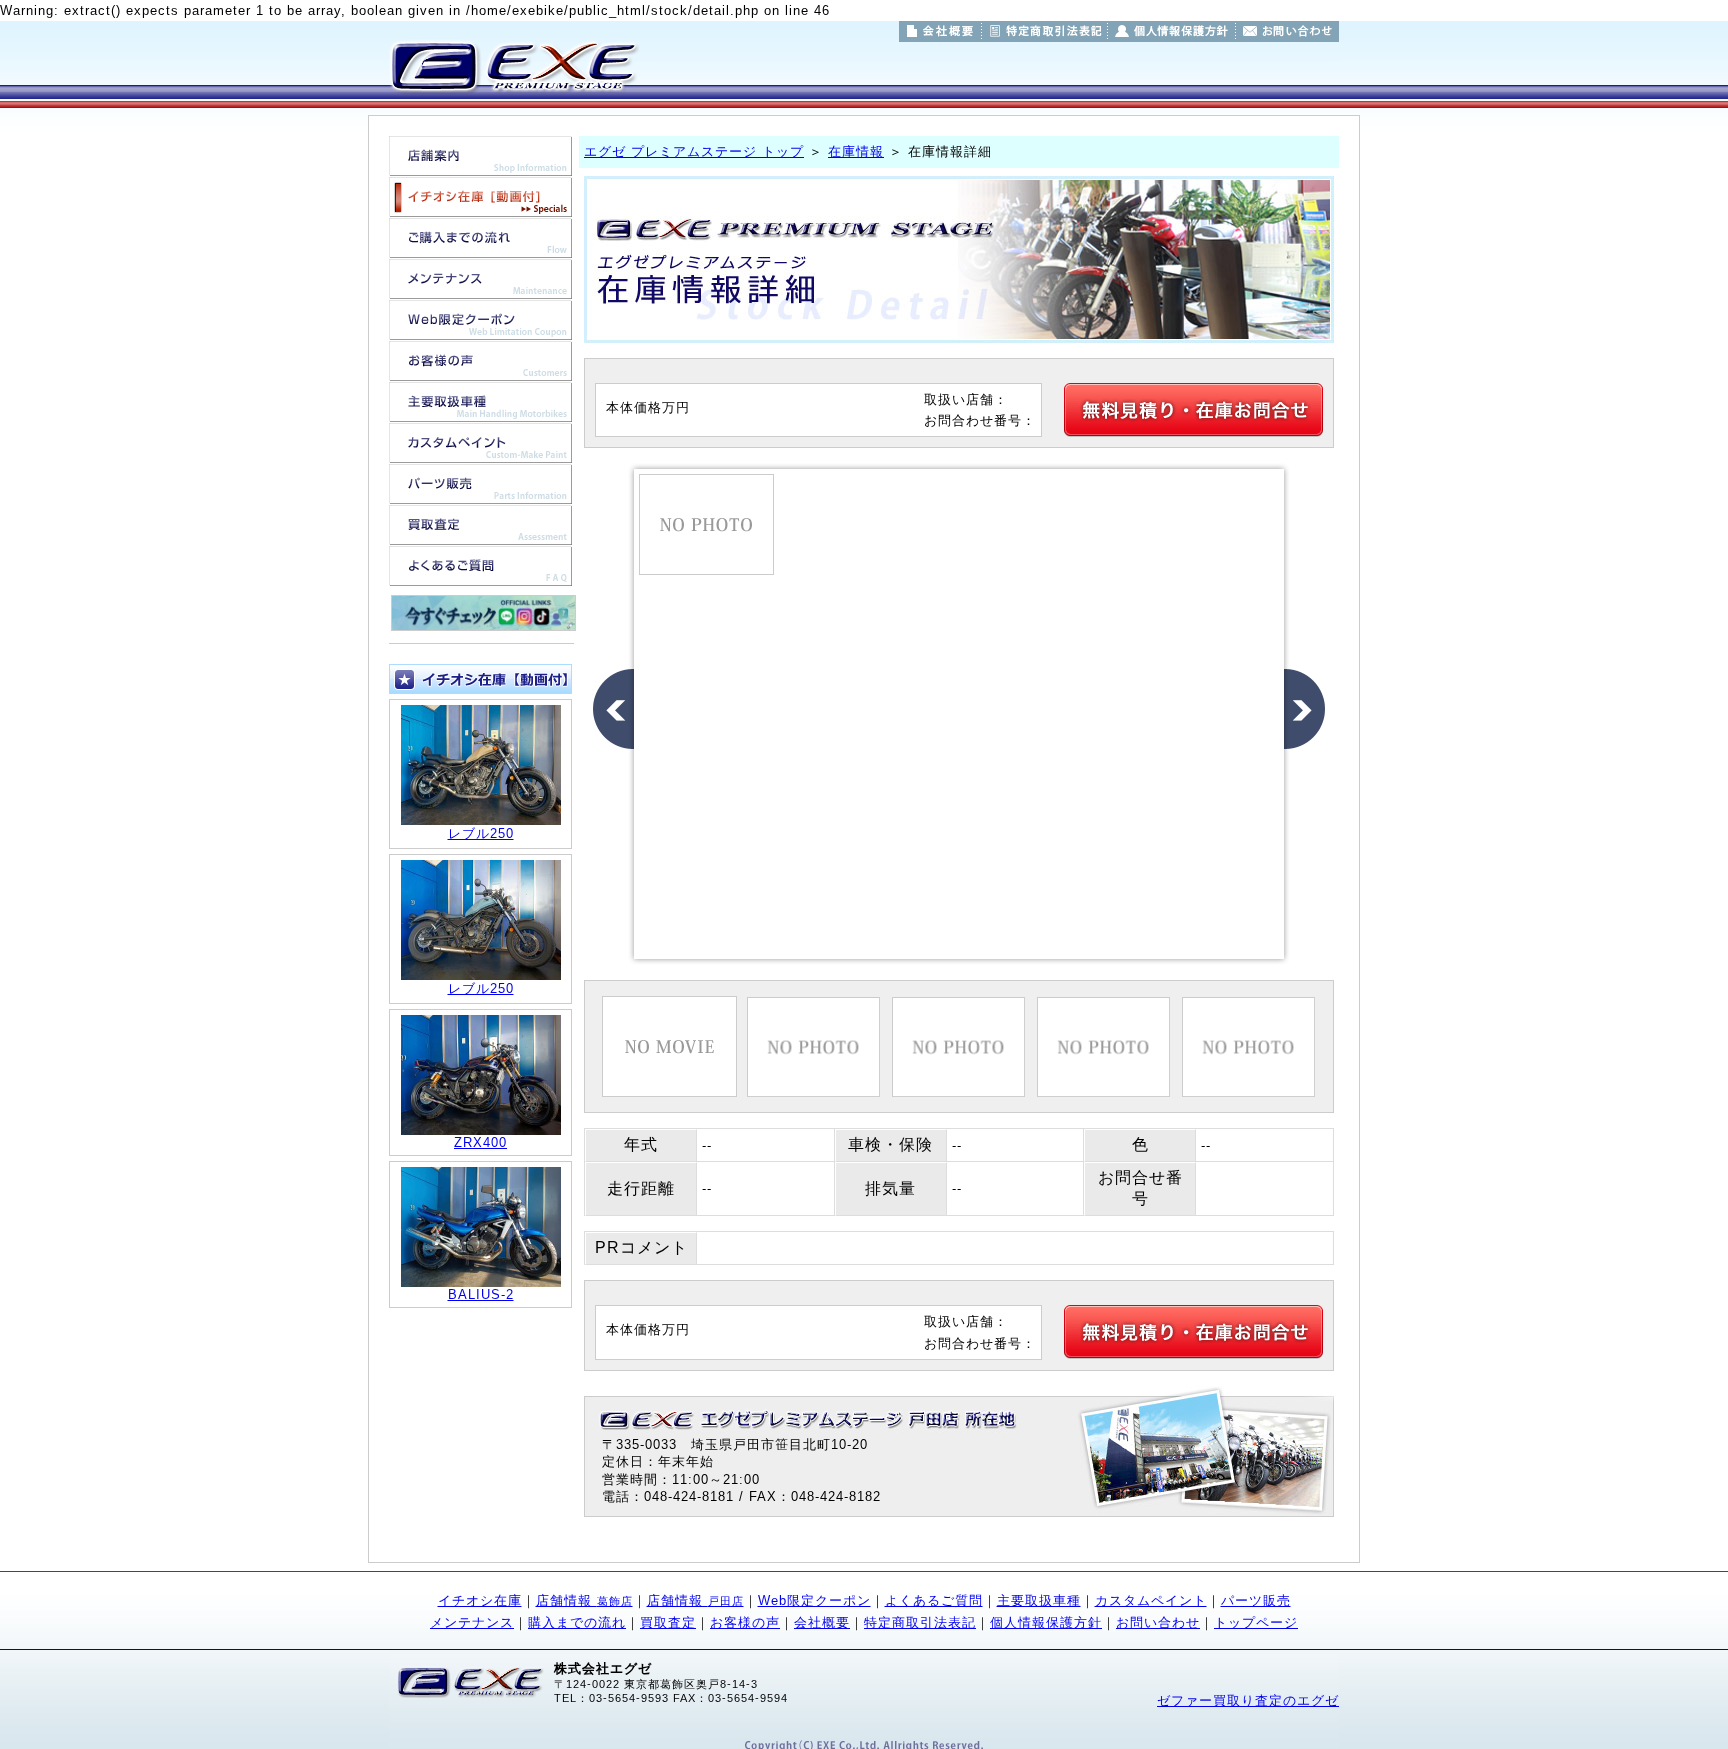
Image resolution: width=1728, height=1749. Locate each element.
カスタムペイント (1151, 1600)
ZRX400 (480, 1142)
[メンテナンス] (480, 288)
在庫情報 (856, 151)
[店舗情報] (480, 165)
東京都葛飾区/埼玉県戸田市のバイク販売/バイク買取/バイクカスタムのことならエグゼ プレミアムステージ (512, 66)
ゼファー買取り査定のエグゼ (1248, 1700)
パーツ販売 (1256, 1600)
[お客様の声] (480, 370)
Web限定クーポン (814, 1600)
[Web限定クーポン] (480, 329)
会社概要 (822, 1622)
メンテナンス (472, 1622)
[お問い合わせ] (1287, 31)
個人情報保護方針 (1046, 1622)
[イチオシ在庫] (480, 206)
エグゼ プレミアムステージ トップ (694, 151)
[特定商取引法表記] (1044, 31)
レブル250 (481, 833)
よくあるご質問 (934, 1600)
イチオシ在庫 (480, 1600)
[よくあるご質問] (480, 575)
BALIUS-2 (481, 1294)
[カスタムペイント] (480, 452)
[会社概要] (940, 31)
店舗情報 (584, 1600)
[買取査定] (480, 534)
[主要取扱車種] (480, 411)
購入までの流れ (577, 1622)
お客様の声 (745, 1622)
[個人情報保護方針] (1171, 31)
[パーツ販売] (480, 493)
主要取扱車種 (1039, 1600)
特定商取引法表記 (920, 1622)
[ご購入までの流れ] (480, 247)
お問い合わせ (1158, 1622)
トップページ (1256, 1622)
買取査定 (668, 1622)
